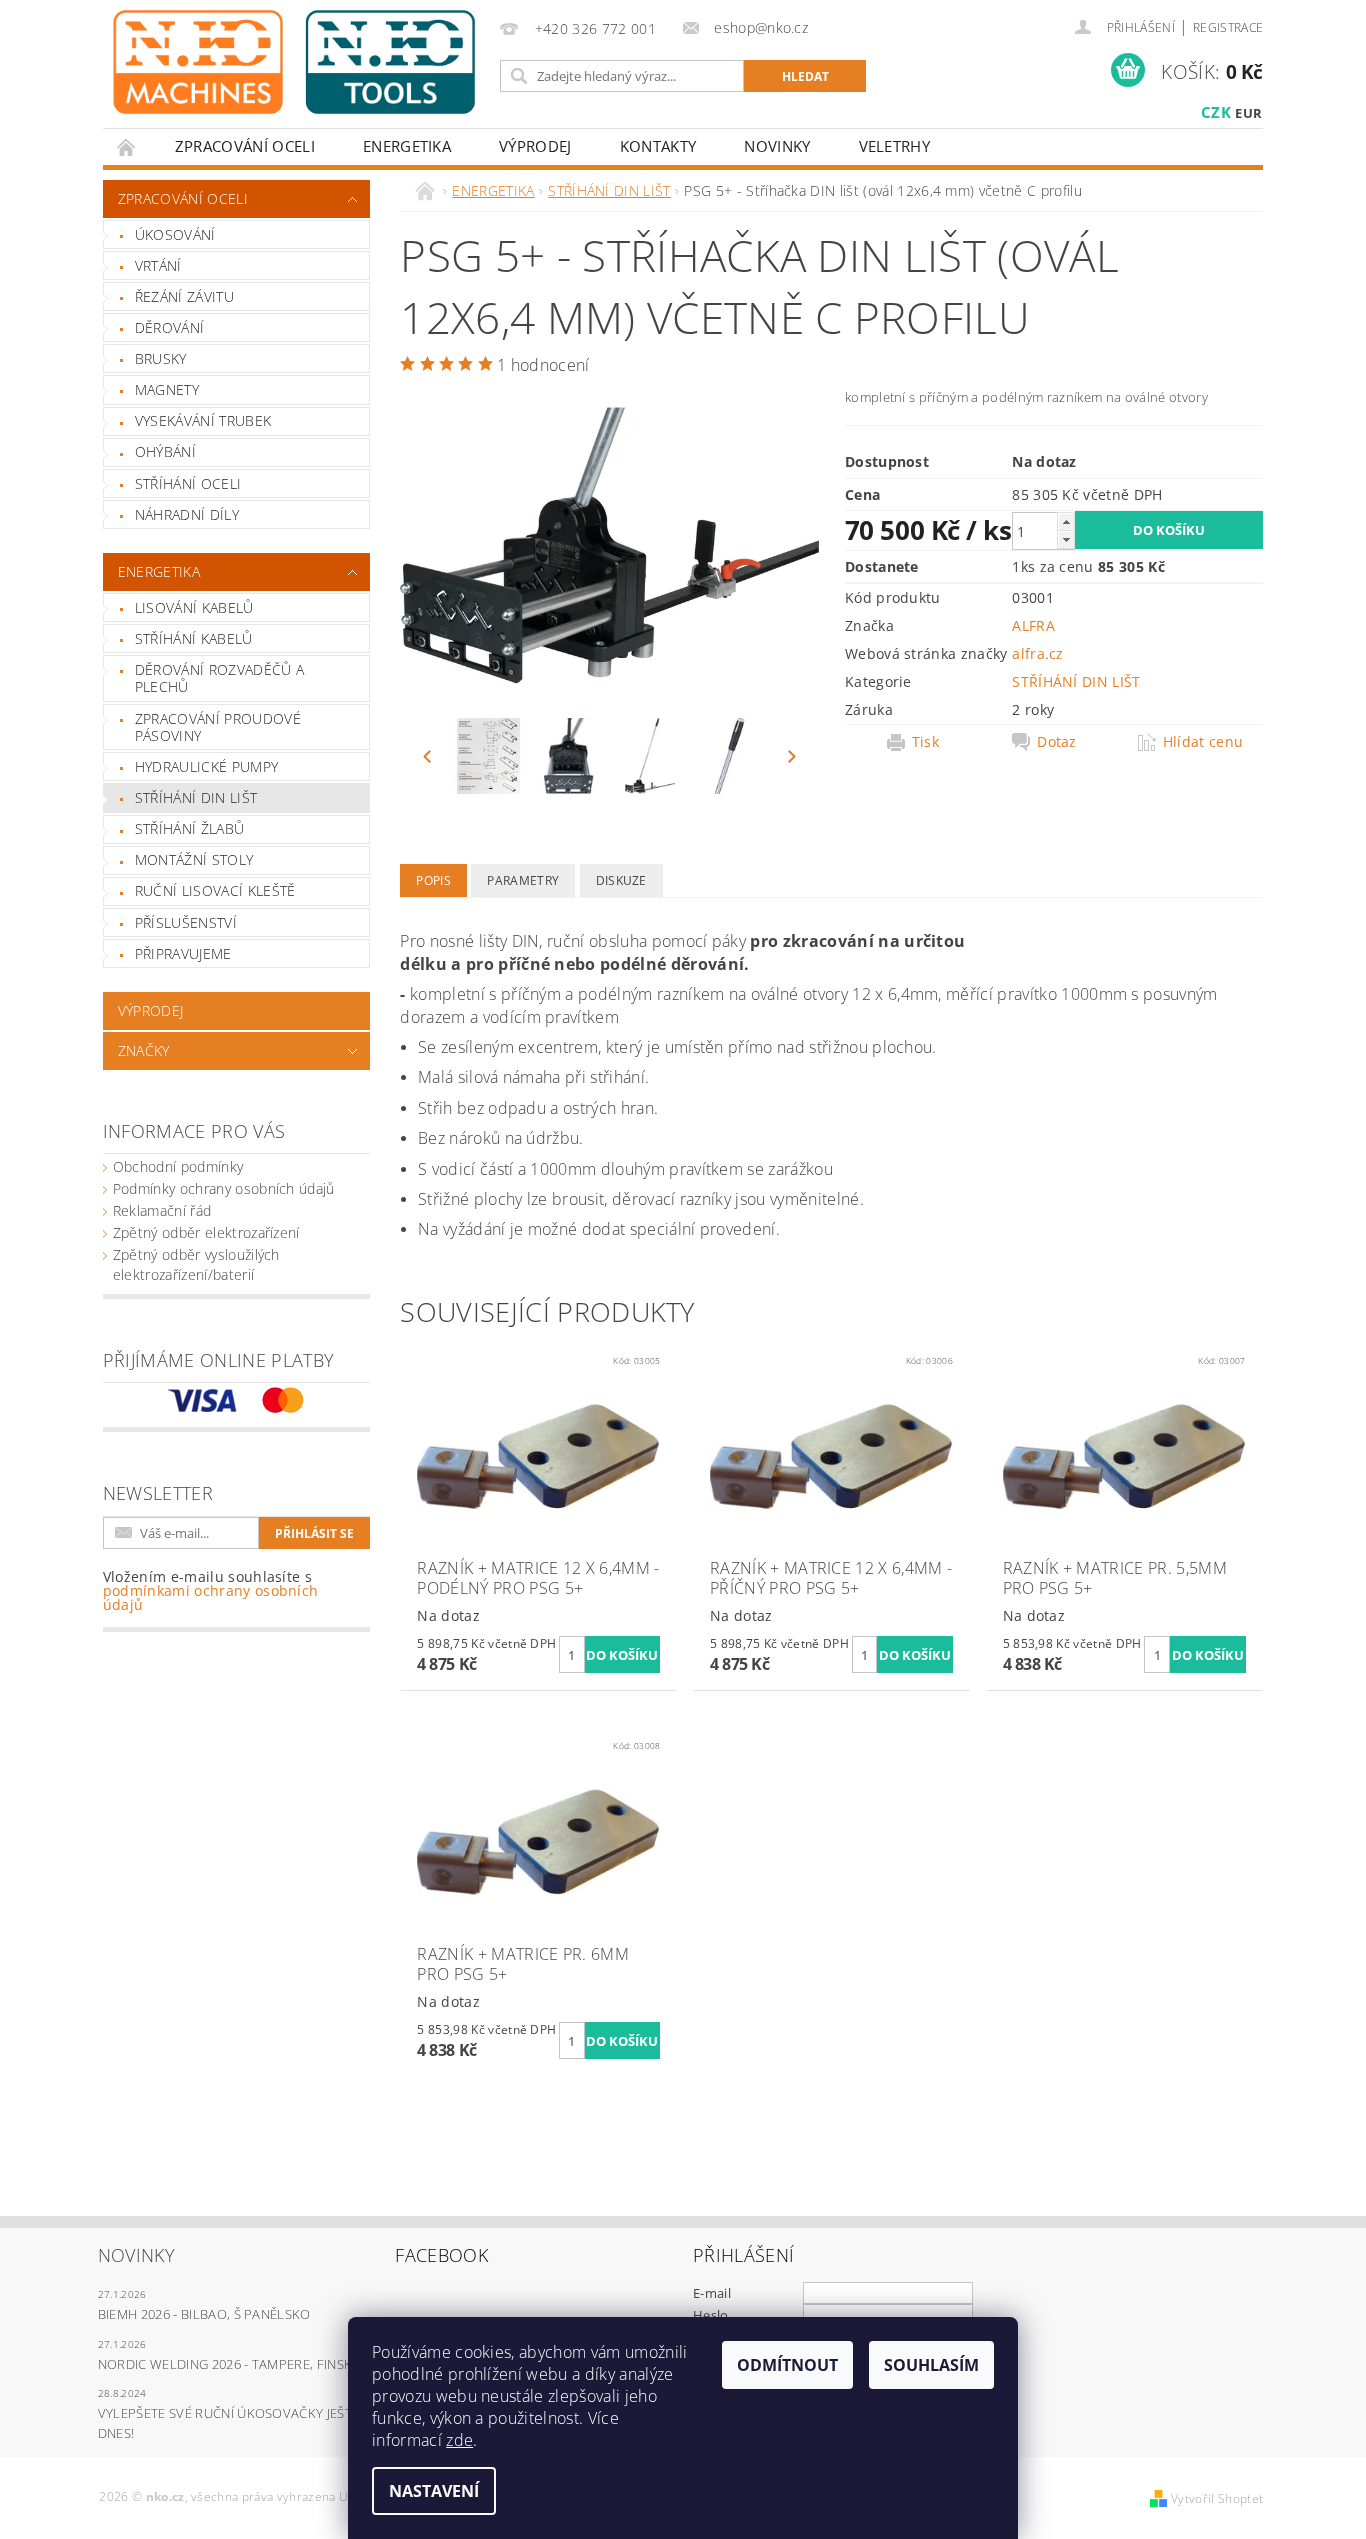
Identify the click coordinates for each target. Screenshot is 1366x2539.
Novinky (777, 146)
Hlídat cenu (1203, 742)
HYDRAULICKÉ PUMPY (206, 766)
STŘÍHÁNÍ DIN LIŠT (196, 797)
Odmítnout (787, 2365)
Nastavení (434, 2491)
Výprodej (535, 146)
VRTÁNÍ (158, 265)
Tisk (925, 742)
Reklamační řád (162, 1210)
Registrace (1228, 27)
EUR (1248, 113)
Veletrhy (895, 146)
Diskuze (621, 880)
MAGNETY (167, 389)
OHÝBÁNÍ (165, 451)
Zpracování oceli (245, 146)
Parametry (523, 880)
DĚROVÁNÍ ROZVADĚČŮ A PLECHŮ (219, 678)
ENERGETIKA (407, 146)
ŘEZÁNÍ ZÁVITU (184, 296)
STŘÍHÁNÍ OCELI (188, 483)
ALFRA (1033, 625)
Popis (433, 880)
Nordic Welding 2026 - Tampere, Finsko (230, 2364)
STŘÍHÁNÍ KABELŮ (194, 638)
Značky (144, 1050)
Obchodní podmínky (178, 1166)
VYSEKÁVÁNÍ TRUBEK (203, 420)
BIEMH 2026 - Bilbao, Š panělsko (204, 2314)
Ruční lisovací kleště (215, 890)
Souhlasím (931, 2365)
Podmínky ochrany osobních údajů (224, 1188)
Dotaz (1057, 742)
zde (459, 2440)
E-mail (712, 2293)
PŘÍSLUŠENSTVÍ (186, 922)
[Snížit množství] (1066, 539)
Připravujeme (183, 953)
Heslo (711, 2315)
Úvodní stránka (127, 146)
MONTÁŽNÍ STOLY (194, 859)
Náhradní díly (187, 514)
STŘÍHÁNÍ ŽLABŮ (189, 828)
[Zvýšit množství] (1066, 521)
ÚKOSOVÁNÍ (175, 234)
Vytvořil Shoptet (1217, 2498)
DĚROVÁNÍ (170, 327)
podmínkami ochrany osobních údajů (211, 1597)
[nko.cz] (294, 62)
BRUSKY (161, 358)
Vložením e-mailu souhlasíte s (211, 1591)
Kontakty (658, 146)
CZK (1216, 112)
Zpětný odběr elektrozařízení (206, 1232)
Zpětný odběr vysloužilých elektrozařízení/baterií (196, 1264)
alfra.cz (1038, 653)
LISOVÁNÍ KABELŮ (194, 607)
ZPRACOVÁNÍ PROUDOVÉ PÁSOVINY (218, 727)
